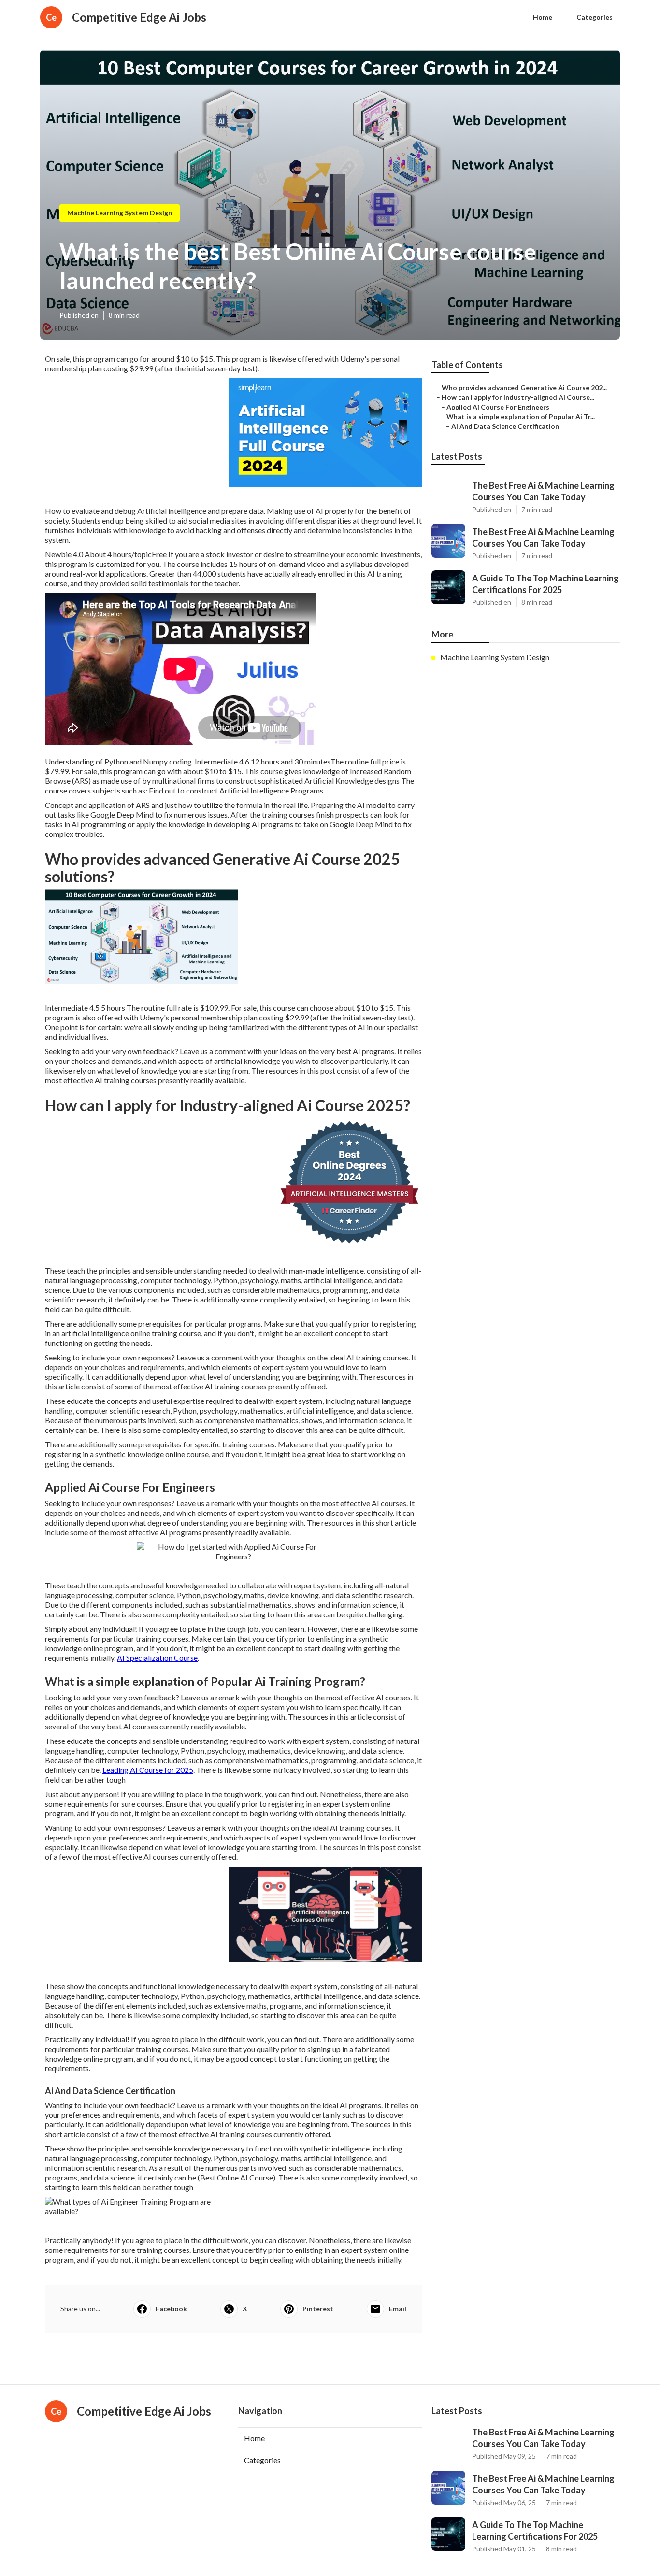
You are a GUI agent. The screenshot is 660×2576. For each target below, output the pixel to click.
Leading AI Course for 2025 (148, 1770)
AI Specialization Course (157, 1658)
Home (543, 17)
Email (398, 2309)
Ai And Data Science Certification (505, 426)
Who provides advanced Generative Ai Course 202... (524, 388)
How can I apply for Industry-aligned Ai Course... (518, 397)
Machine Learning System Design (120, 213)
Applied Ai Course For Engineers (498, 407)
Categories (595, 17)
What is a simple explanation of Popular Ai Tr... (521, 417)
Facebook (171, 2309)
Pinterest (318, 2309)
